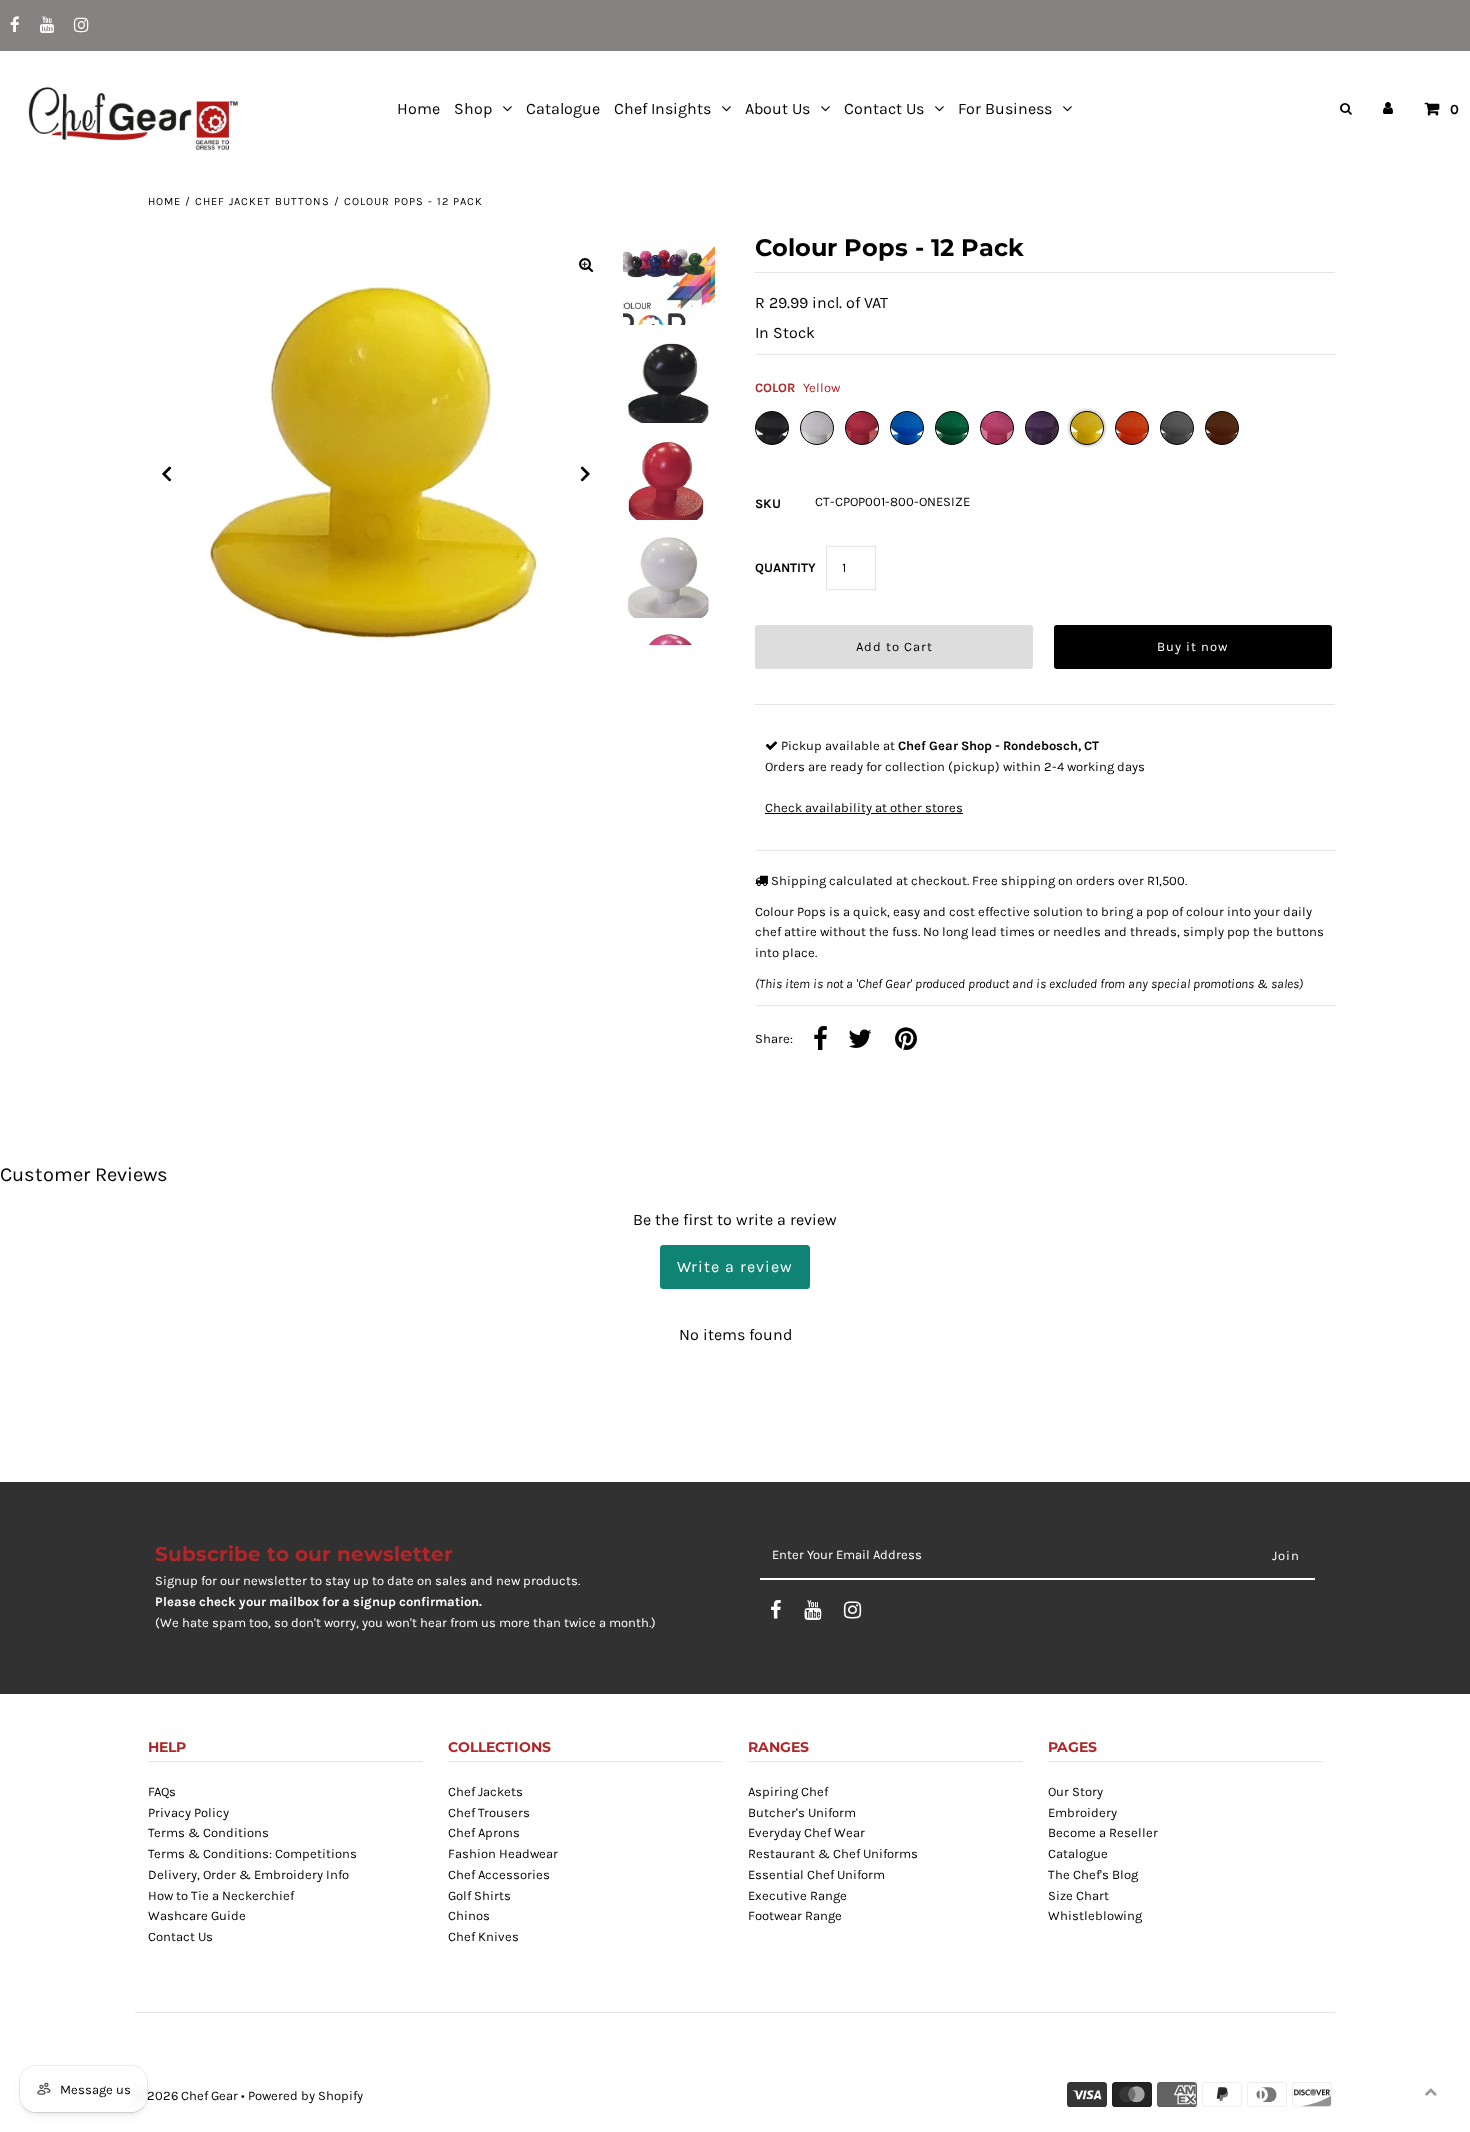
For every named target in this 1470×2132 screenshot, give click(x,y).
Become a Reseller (1103, 1832)
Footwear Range (795, 1915)
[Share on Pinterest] (906, 1040)
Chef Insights (662, 108)
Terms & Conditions (208, 1832)
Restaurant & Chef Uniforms (833, 1853)
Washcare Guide (197, 1915)
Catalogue (1078, 1853)
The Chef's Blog (1093, 1874)
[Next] (586, 474)
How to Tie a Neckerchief (221, 1895)
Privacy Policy (188, 1812)
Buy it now (1192, 646)
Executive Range (797, 1895)
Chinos (469, 1915)
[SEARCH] (1342, 108)
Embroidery (1082, 1812)
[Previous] (167, 474)
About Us (777, 108)
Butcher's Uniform (802, 1812)
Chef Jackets (485, 1791)
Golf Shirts (479, 1895)
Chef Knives (483, 1936)
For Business (1005, 108)
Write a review (735, 1266)
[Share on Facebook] (820, 1040)
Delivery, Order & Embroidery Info (248, 1874)
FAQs (162, 1791)
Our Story (1075, 1791)
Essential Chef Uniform (816, 1874)
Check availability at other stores (864, 807)
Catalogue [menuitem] (563, 108)
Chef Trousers (489, 1812)
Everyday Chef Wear (806, 1832)
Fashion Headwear (503, 1853)
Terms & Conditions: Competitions (252, 1853)
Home (164, 201)
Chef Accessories (499, 1874)
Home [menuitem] (418, 108)
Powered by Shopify (305, 2095)
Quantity (785, 567)
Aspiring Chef (788, 1791)
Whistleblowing (1095, 1915)
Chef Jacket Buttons (262, 201)
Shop (473, 108)
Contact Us (884, 108)
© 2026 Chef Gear (186, 2095)
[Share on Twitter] (860, 1040)
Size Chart (1078, 1895)
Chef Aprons (484, 1832)
